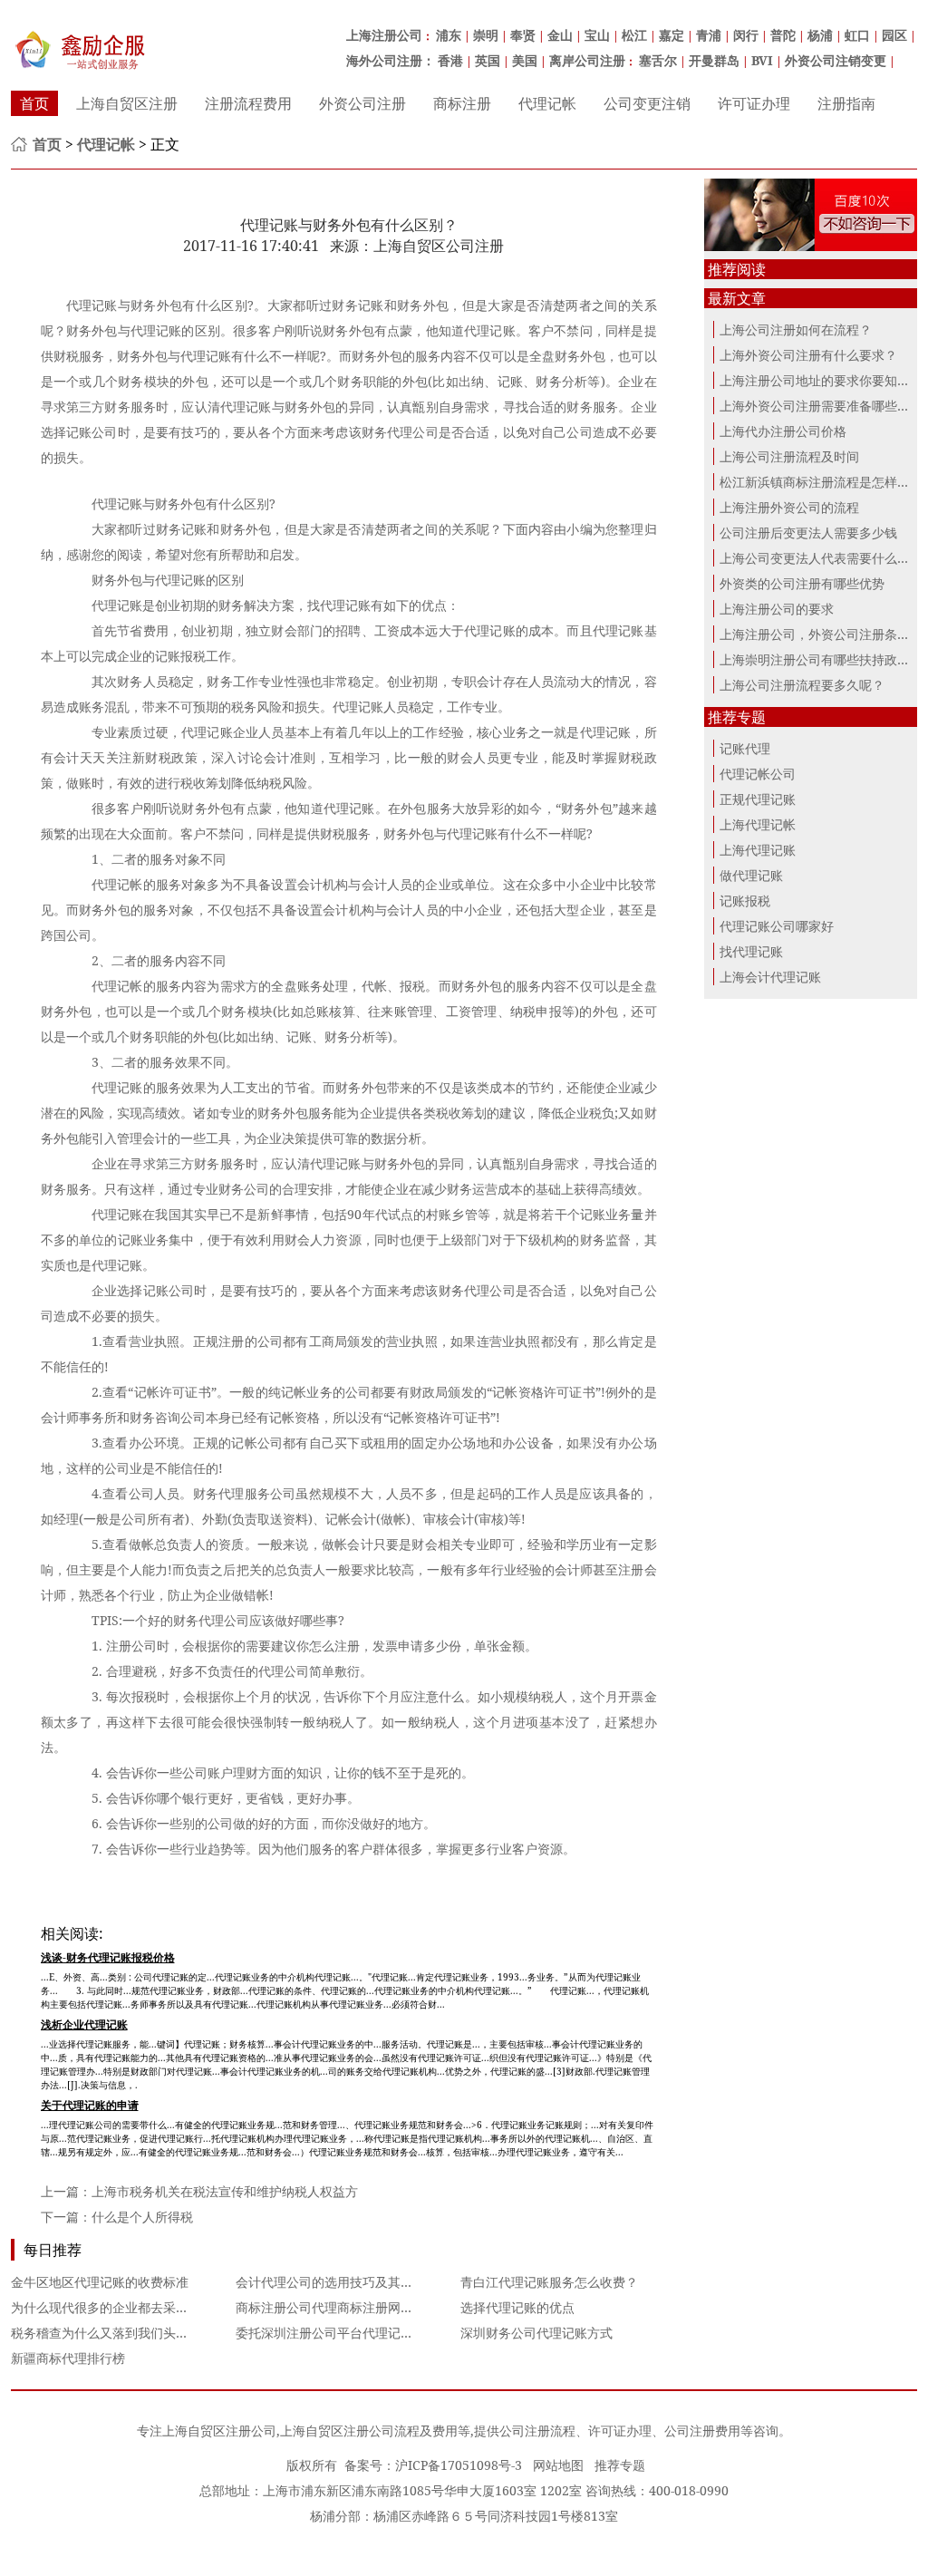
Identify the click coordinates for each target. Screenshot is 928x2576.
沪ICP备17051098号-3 (459, 2465)
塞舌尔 (658, 60)
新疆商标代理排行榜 (68, 2358)
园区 (894, 35)
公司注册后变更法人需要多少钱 (808, 533)
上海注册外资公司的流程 (789, 507)
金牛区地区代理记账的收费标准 (100, 2282)
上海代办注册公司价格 (783, 431)
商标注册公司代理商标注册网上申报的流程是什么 (375, 2307)
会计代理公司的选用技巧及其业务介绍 (343, 2282)
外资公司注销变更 (836, 60)
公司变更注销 (647, 103)
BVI (762, 60)
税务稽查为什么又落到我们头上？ (106, 2333)
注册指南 (846, 103)
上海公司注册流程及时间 (789, 456)
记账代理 (745, 748)
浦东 (449, 35)
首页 (34, 103)
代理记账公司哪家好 (777, 926)
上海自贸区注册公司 (219, 2431)
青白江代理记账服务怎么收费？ (549, 2282)
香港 (450, 60)
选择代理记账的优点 (517, 2307)
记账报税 (745, 901)
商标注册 (462, 103)
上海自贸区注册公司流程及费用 (369, 2431)
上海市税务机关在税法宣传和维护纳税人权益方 (225, 2191)
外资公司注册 (362, 103)
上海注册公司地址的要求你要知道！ (821, 380)
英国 (488, 60)
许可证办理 (754, 103)
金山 (560, 35)
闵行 (746, 35)
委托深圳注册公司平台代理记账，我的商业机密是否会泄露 (401, 2333)
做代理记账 (751, 875)
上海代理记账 (758, 850)
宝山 (597, 35)
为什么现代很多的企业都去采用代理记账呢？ (138, 2307)
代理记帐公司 (758, 774)
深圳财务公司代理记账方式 (536, 2333)
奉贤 (523, 35)
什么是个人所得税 (142, 2217)
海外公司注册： (391, 60)
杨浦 (820, 35)
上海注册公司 (384, 35)
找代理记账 (751, 951)
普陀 (783, 35)
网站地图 (558, 2465)
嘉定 (672, 35)
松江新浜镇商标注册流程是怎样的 (815, 482)
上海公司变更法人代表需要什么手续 (821, 558)
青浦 (709, 35)
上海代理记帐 (758, 824)
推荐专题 (620, 2465)
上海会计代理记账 (770, 977)
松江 (634, 35)
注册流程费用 (248, 103)
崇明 (486, 35)
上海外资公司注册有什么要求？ (808, 355)
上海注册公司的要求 (777, 609)
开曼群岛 (714, 60)
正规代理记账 (758, 799)
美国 (525, 60)
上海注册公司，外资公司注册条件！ (821, 634)
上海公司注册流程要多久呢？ (802, 685)
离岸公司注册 (587, 60)
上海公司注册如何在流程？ (796, 329)
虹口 (857, 35)
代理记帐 (547, 103)
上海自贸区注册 (127, 103)
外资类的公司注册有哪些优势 (802, 583)
